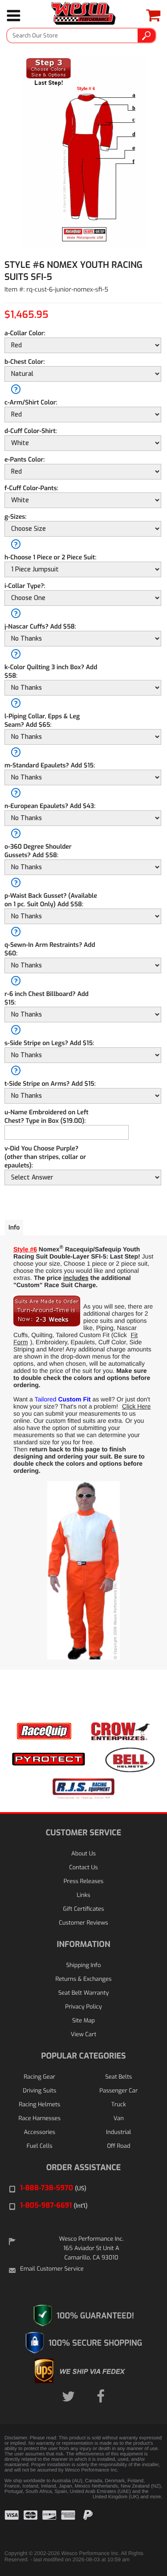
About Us (83, 1854)
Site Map (83, 2021)
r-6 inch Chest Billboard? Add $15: (47, 998)
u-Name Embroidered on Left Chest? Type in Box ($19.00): (47, 1117)
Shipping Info (84, 1965)
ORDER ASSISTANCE (84, 2168)
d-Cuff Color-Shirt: (31, 431)
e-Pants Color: (24, 460)
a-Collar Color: (25, 333)
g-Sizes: (15, 517)
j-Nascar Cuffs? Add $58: (40, 627)
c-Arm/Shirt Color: (31, 402)
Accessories (39, 2132)
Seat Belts (118, 2077)
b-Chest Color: (25, 362)
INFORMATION (83, 1944)
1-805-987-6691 (54, 2206)
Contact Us (83, 1868)
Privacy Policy (83, 2007)
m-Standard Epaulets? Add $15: (50, 765)
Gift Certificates (83, 1909)
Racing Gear (39, 2077)
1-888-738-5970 (53, 2188)
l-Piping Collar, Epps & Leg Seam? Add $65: (42, 721)
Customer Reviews (83, 1923)
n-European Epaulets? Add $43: (50, 806)
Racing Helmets (39, 2105)
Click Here (136, 1406)
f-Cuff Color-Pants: (31, 488)
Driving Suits (39, 2091)
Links (83, 1895)
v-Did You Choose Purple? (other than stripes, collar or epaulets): (45, 1157)
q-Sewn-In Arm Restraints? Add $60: (50, 949)
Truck (119, 2105)
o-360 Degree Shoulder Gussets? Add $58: (38, 851)
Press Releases (84, 1882)
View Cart (83, 2035)
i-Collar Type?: (25, 586)
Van (119, 2119)
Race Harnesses (40, 2119)
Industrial (118, 2132)
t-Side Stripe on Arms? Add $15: (50, 1084)
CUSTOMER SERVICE (83, 1833)
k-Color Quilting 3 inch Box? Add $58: (51, 671)
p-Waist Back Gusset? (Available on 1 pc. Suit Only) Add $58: (51, 900)
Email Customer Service (52, 2269)
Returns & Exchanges (83, 1979)
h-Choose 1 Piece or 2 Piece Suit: (50, 557)
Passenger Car (118, 2091)
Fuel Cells (40, 2146)
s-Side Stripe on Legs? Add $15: (49, 1043)
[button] (140, 2527)
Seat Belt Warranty (83, 1993)
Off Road (118, 2146)
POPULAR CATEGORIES (83, 2056)
